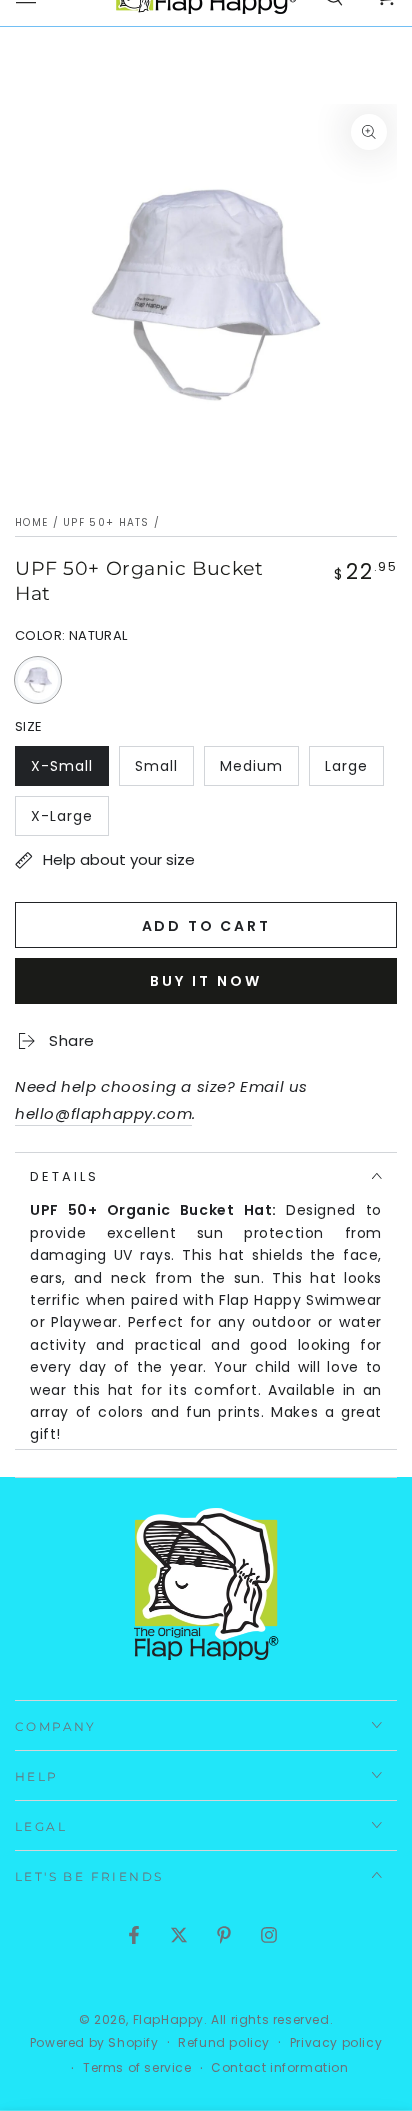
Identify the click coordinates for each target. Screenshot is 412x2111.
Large (354, 771)
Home (31, 522)
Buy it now (206, 981)
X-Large (69, 821)
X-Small (69, 771)
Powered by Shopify (94, 2043)
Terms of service (137, 2068)
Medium (259, 771)
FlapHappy (168, 2019)
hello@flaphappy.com (103, 1113)
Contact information (279, 2068)
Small (164, 771)
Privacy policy (336, 2043)
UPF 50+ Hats (106, 522)
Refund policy (224, 2043)
